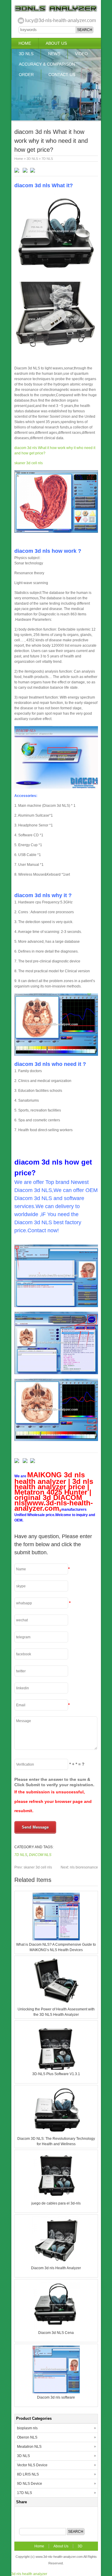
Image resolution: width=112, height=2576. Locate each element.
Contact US (62, 75)
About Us (56, 43)
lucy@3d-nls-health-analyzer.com (60, 20)
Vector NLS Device (32, 2465)
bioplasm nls (27, 2428)
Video (81, 54)
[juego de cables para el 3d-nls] (56, 2198)
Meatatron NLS (29, 2447)
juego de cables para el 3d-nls (56, 2203)
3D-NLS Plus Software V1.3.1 (56, 2074)
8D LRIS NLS (28, 2474)
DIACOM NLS (40, 1855)
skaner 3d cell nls (29, 463)
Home (25, 43)
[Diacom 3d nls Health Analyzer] (56, 2263)
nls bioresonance (79, 1867)
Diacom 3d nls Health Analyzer (56, 2268)
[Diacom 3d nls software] (56, 2392)
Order (26, 75)
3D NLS (26, 54)
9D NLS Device (30, 2484)
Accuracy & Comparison (47, 64)
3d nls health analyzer (29, 2574)
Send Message (35, 1827)
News (54, 54)
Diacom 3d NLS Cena (56, 2333)
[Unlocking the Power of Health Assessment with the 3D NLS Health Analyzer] (56, 2004)
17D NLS (24, 2493)
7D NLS (47, 159)
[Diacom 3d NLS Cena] (56, 2327)
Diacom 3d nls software (56, 2397)
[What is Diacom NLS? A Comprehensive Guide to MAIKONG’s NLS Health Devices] (56, 1939)
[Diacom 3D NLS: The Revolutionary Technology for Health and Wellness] (56, 2133)
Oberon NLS (27, 2437)
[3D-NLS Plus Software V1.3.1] (56, 2069)
